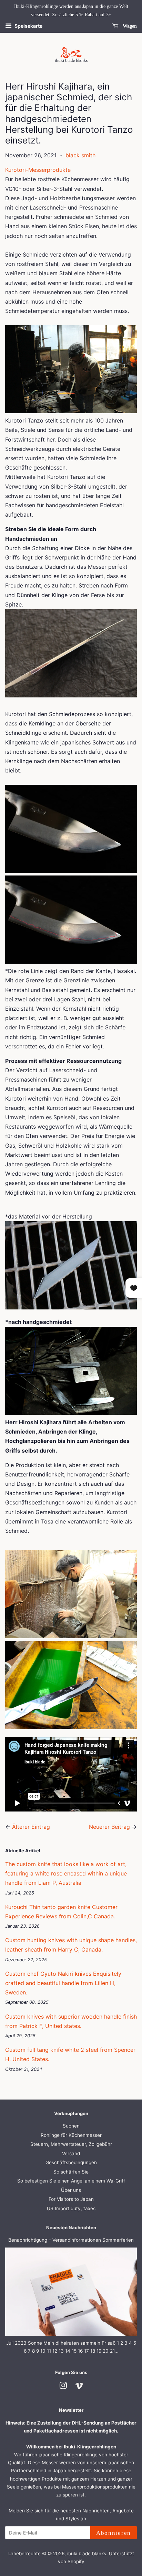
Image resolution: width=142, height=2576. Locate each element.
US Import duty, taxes (71, 2208)
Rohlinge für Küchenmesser (71, 2135)
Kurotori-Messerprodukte (39, 170)
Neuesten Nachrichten (71, 2227)
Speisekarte (28, 26)
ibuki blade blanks (87, 2554)
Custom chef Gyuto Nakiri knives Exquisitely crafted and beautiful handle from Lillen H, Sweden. (63, 1983)
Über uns (71, 2190)
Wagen (129, 26)
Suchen (71, 2126)
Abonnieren (114, 2533)
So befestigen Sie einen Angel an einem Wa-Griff (71, 2181)
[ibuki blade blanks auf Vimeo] (79, 2387)
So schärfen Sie (71, 2172)
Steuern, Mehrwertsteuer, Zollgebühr (71, 2144)
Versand (71, 2153)
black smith (80, 155)
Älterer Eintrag (31, 1827)
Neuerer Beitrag (109, 1827)
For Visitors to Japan (71, 2199)
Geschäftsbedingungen (71, 2162)
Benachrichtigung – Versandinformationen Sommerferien (71, 2240)
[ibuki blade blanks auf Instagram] (63, 2387)
